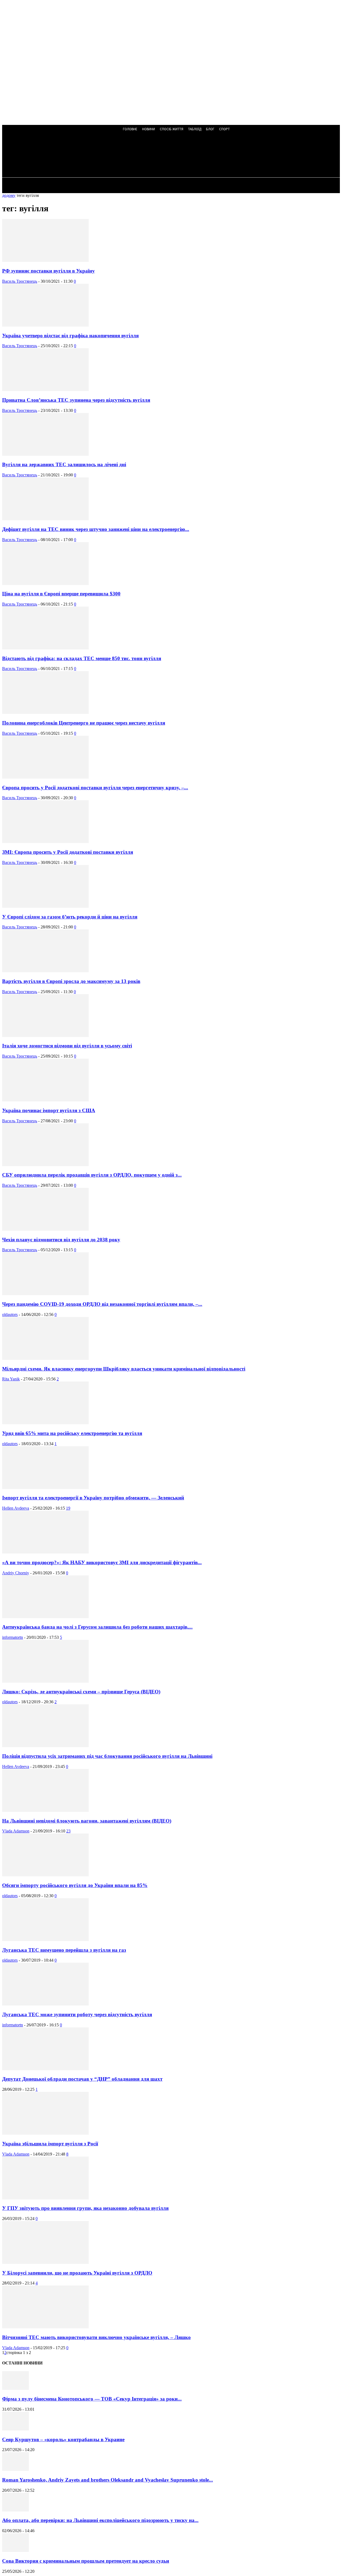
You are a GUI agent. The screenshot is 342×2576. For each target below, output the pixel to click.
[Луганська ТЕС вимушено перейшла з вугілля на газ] (45, 1940)
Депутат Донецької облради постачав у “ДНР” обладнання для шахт (82, 2079)
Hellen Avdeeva (16, 1508)
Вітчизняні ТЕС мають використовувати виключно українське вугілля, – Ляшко (96, 2337)
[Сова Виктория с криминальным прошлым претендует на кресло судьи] (15, 2550)
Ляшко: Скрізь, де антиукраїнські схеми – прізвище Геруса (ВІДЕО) (81, 1692)
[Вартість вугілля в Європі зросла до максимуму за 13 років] (45, 971)
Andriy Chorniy (16, 1573)
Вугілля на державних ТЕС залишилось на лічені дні (64, 464)
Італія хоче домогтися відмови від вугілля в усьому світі (67, 1046)
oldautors (10, 1314)
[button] (144, 156)
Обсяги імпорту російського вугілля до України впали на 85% (75, 1885)
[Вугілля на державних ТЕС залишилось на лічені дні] (45, 454)
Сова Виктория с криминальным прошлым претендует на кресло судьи (86, 2561)
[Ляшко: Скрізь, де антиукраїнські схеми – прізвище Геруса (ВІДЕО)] (45, 1681)
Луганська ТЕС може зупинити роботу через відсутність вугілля (77, 2014)
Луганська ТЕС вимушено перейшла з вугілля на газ (64, 1950)
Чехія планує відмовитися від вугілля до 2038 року (61, 1240)
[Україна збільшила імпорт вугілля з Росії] (45, 2133)
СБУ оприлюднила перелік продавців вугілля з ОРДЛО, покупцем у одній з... (92, 1175)
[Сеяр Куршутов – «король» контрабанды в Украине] (15, 2429)
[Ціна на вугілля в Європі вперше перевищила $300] (45, 583)
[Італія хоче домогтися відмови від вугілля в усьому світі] (45, 1036)
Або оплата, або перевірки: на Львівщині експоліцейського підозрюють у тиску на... (100, 2520)
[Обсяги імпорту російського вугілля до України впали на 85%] (45, 1875)
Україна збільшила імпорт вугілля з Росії (50, 2144)
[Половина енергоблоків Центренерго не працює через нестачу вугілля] (45, 712)
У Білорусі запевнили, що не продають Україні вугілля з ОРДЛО (77, 2273)
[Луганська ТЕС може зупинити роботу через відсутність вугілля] (45, 2004)
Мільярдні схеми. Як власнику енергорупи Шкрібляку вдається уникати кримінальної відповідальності (124, 1369)
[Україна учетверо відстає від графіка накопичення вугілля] (45, 325)
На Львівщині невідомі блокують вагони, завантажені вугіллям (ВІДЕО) (87, 1821)
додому (9, 195)
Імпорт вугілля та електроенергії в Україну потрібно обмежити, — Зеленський (93, 1498)
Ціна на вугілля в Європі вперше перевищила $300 (61, 594)
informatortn (13, 1637)
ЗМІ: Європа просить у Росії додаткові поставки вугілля (68, 852)
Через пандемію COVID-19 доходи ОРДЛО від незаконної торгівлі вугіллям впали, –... (102, 1304)
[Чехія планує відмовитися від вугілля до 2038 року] (45, 1229)
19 (68, 1508)
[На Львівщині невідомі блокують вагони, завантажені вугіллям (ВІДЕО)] (45, 1810)
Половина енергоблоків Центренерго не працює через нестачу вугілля (84, 723)
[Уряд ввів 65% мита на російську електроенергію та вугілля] (45, 1423)
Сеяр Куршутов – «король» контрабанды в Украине (63, 2439)
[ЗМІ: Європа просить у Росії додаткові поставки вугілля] (45, 842)
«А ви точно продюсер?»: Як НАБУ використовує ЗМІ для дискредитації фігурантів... (102, 1562)
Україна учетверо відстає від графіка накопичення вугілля (70, 336)
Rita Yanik (11, 1379)
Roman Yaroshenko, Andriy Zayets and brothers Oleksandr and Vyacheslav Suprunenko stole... (108, 2480)
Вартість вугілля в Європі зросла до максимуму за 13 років (71, 981)
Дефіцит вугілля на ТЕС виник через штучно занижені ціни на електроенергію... (96, 529)
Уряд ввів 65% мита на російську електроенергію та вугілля (72, 1433)
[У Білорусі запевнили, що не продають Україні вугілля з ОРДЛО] (45, 2262)
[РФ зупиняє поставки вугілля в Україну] (45, 260)
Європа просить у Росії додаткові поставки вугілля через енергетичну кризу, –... (95, 788)
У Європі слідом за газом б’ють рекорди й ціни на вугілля (70, 917)
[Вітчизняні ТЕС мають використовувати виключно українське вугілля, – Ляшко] (45, 2327)
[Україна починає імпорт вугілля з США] (45, 1100)
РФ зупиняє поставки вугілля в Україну (48, 271)
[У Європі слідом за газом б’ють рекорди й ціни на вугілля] (45, 906)
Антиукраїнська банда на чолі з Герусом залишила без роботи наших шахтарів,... (97, 1627)
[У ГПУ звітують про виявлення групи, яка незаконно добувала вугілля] (45, 2198)
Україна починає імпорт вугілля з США (49, 1110)
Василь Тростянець (20, 281)
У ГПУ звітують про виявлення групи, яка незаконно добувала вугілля (85, 2208)
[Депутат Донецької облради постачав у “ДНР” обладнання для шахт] (45, 2069)
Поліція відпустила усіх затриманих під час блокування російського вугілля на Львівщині (107, 1756)
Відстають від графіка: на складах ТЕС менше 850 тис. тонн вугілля (82, 658)
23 (68, 1831)
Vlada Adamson (16, 1831)
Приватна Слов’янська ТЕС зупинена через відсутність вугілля (76, 400)
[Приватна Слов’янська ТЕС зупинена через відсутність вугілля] (45, 390)
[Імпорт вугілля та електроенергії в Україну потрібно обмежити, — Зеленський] (45, 1488)
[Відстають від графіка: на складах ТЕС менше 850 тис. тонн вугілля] (45, 648)
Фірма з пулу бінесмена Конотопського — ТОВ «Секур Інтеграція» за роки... (92, 2399)
